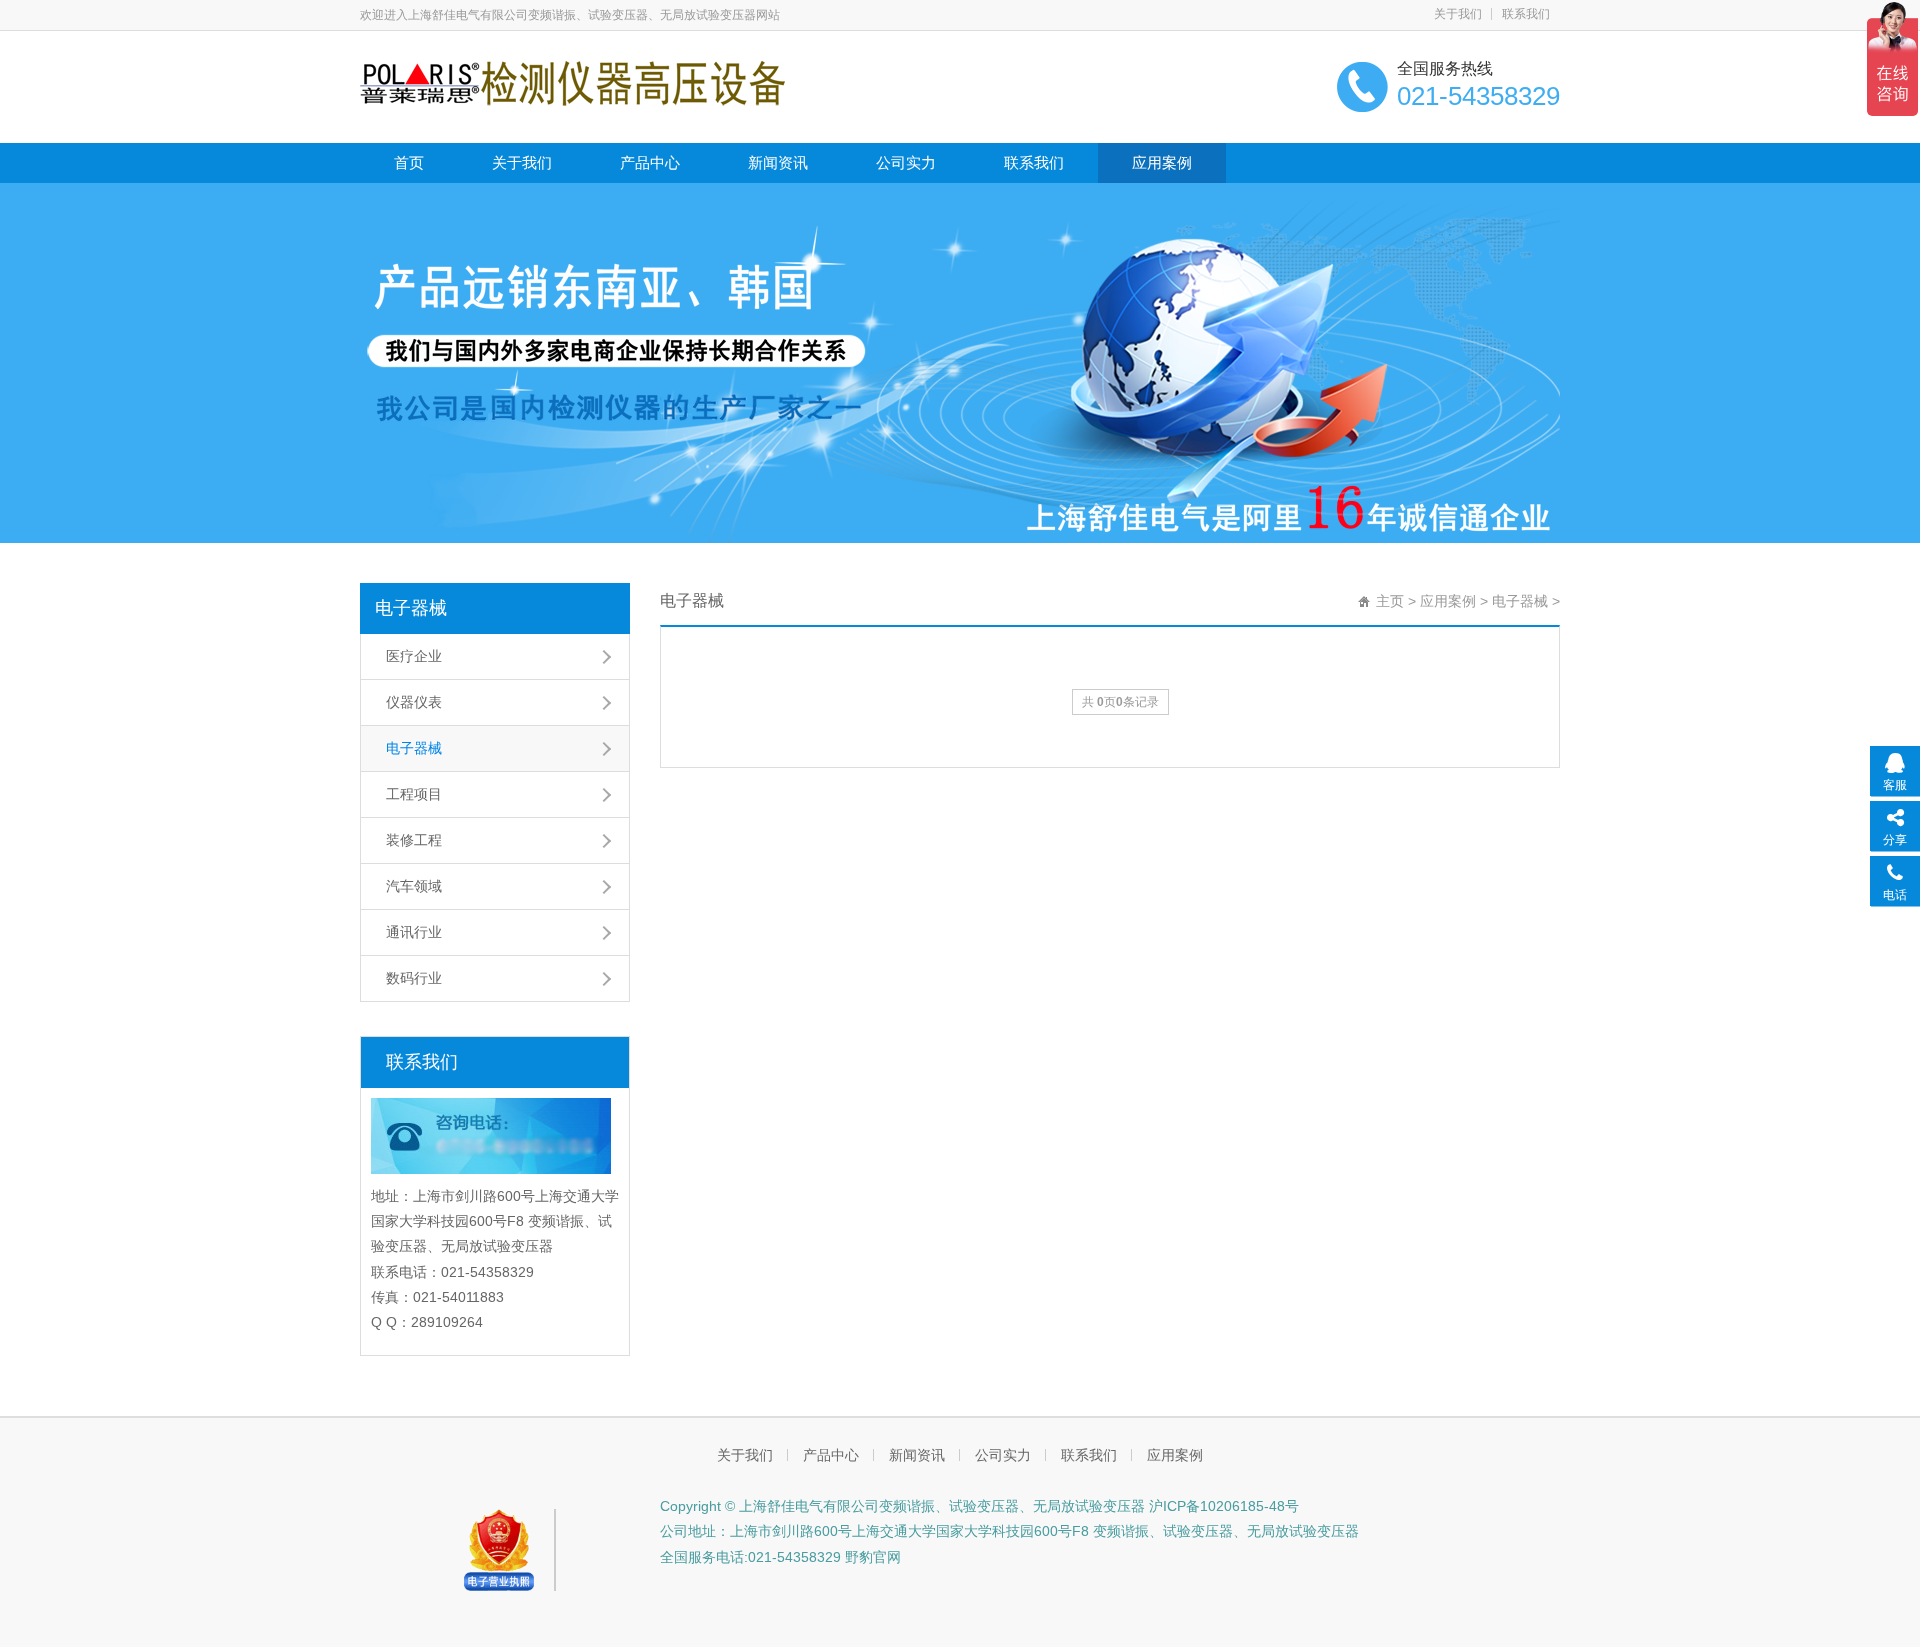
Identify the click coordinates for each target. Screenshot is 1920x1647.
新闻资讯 (778, 162)
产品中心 (650, 162)
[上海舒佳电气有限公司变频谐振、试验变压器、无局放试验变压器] (572, 82)
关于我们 (1458, 14)
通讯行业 (414, 932)
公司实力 (906, 162)
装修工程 (414, 840)
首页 (409, 162)
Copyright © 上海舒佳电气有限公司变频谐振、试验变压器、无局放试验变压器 (902, 1506)
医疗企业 (414, 656)
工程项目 (414, 794)
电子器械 (411, 608)
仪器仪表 (414, 702)
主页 (1390, 601)
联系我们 (1526, 14)
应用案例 (1162, 162)
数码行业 (414, 978)
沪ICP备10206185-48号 (1222, 1506)
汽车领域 (414, 886)
